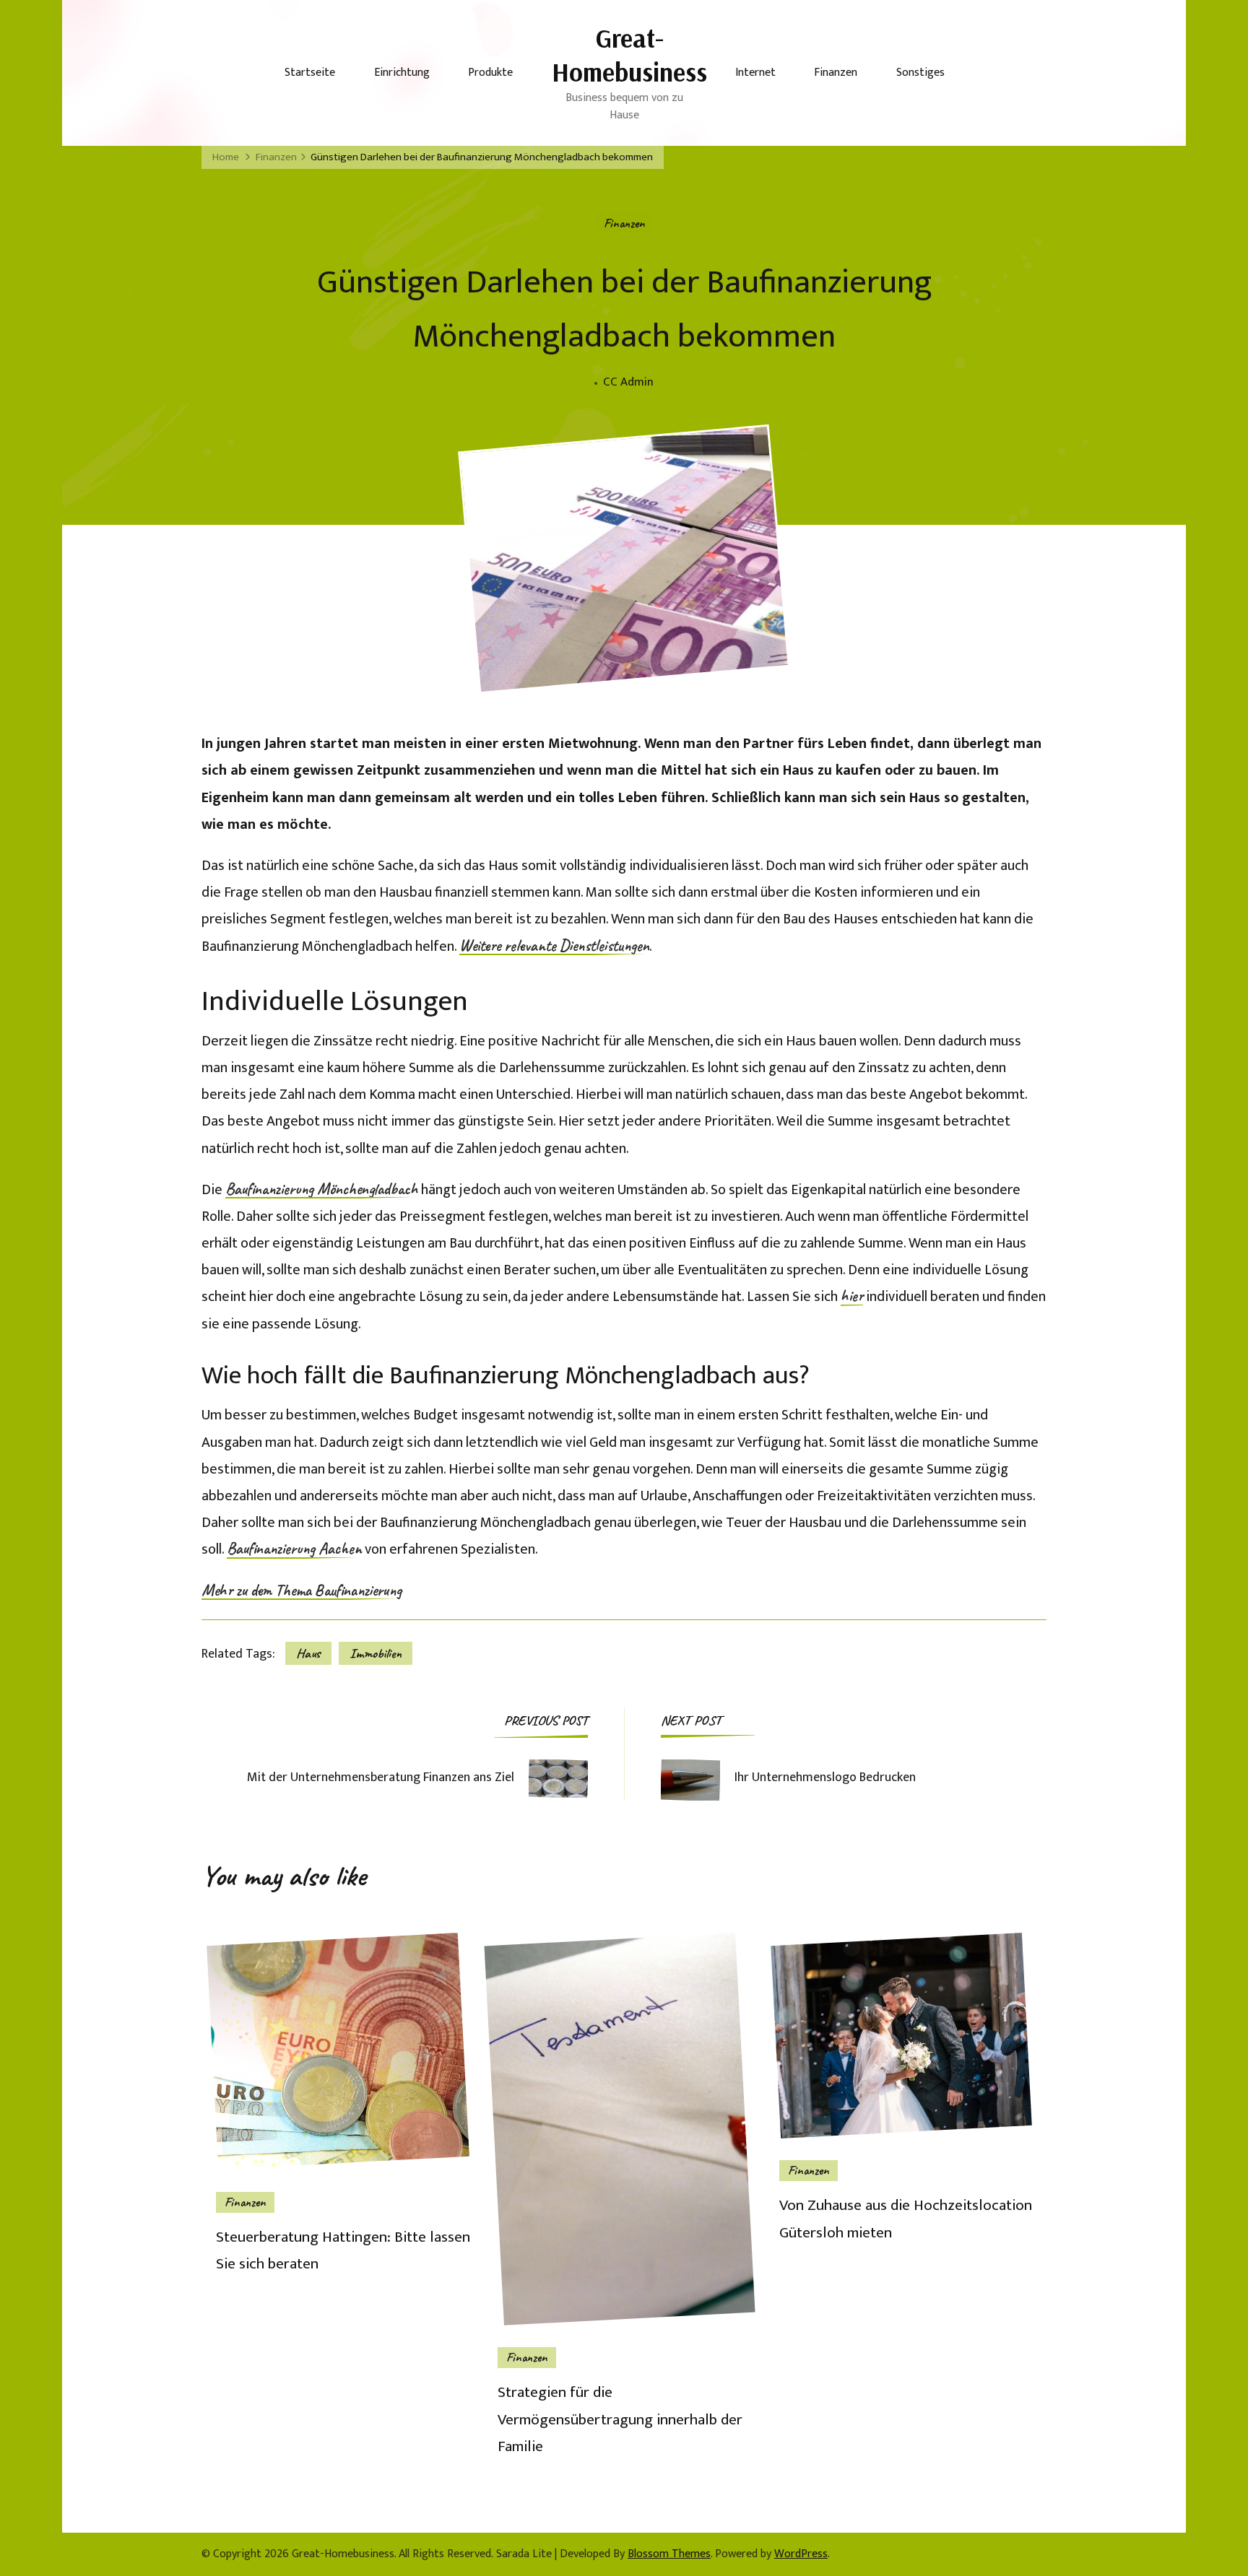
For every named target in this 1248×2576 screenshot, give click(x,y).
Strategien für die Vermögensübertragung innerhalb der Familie (620, 2420)
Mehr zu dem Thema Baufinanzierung (302, 1591)
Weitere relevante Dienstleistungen (554, 947)
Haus (308, 1653)
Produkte (490, 73)
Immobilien (376, 1653)
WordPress (801, 2554)
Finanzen (836, 73)
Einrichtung (402, 73)
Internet (755, 73)
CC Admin (628, 382)
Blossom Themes (669, 2554)
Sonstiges (920, 73)
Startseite (310, 73)
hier (852, 1297)
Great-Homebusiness (629, 55)
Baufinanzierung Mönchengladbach (322, 1190)
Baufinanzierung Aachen (294, 1549)
